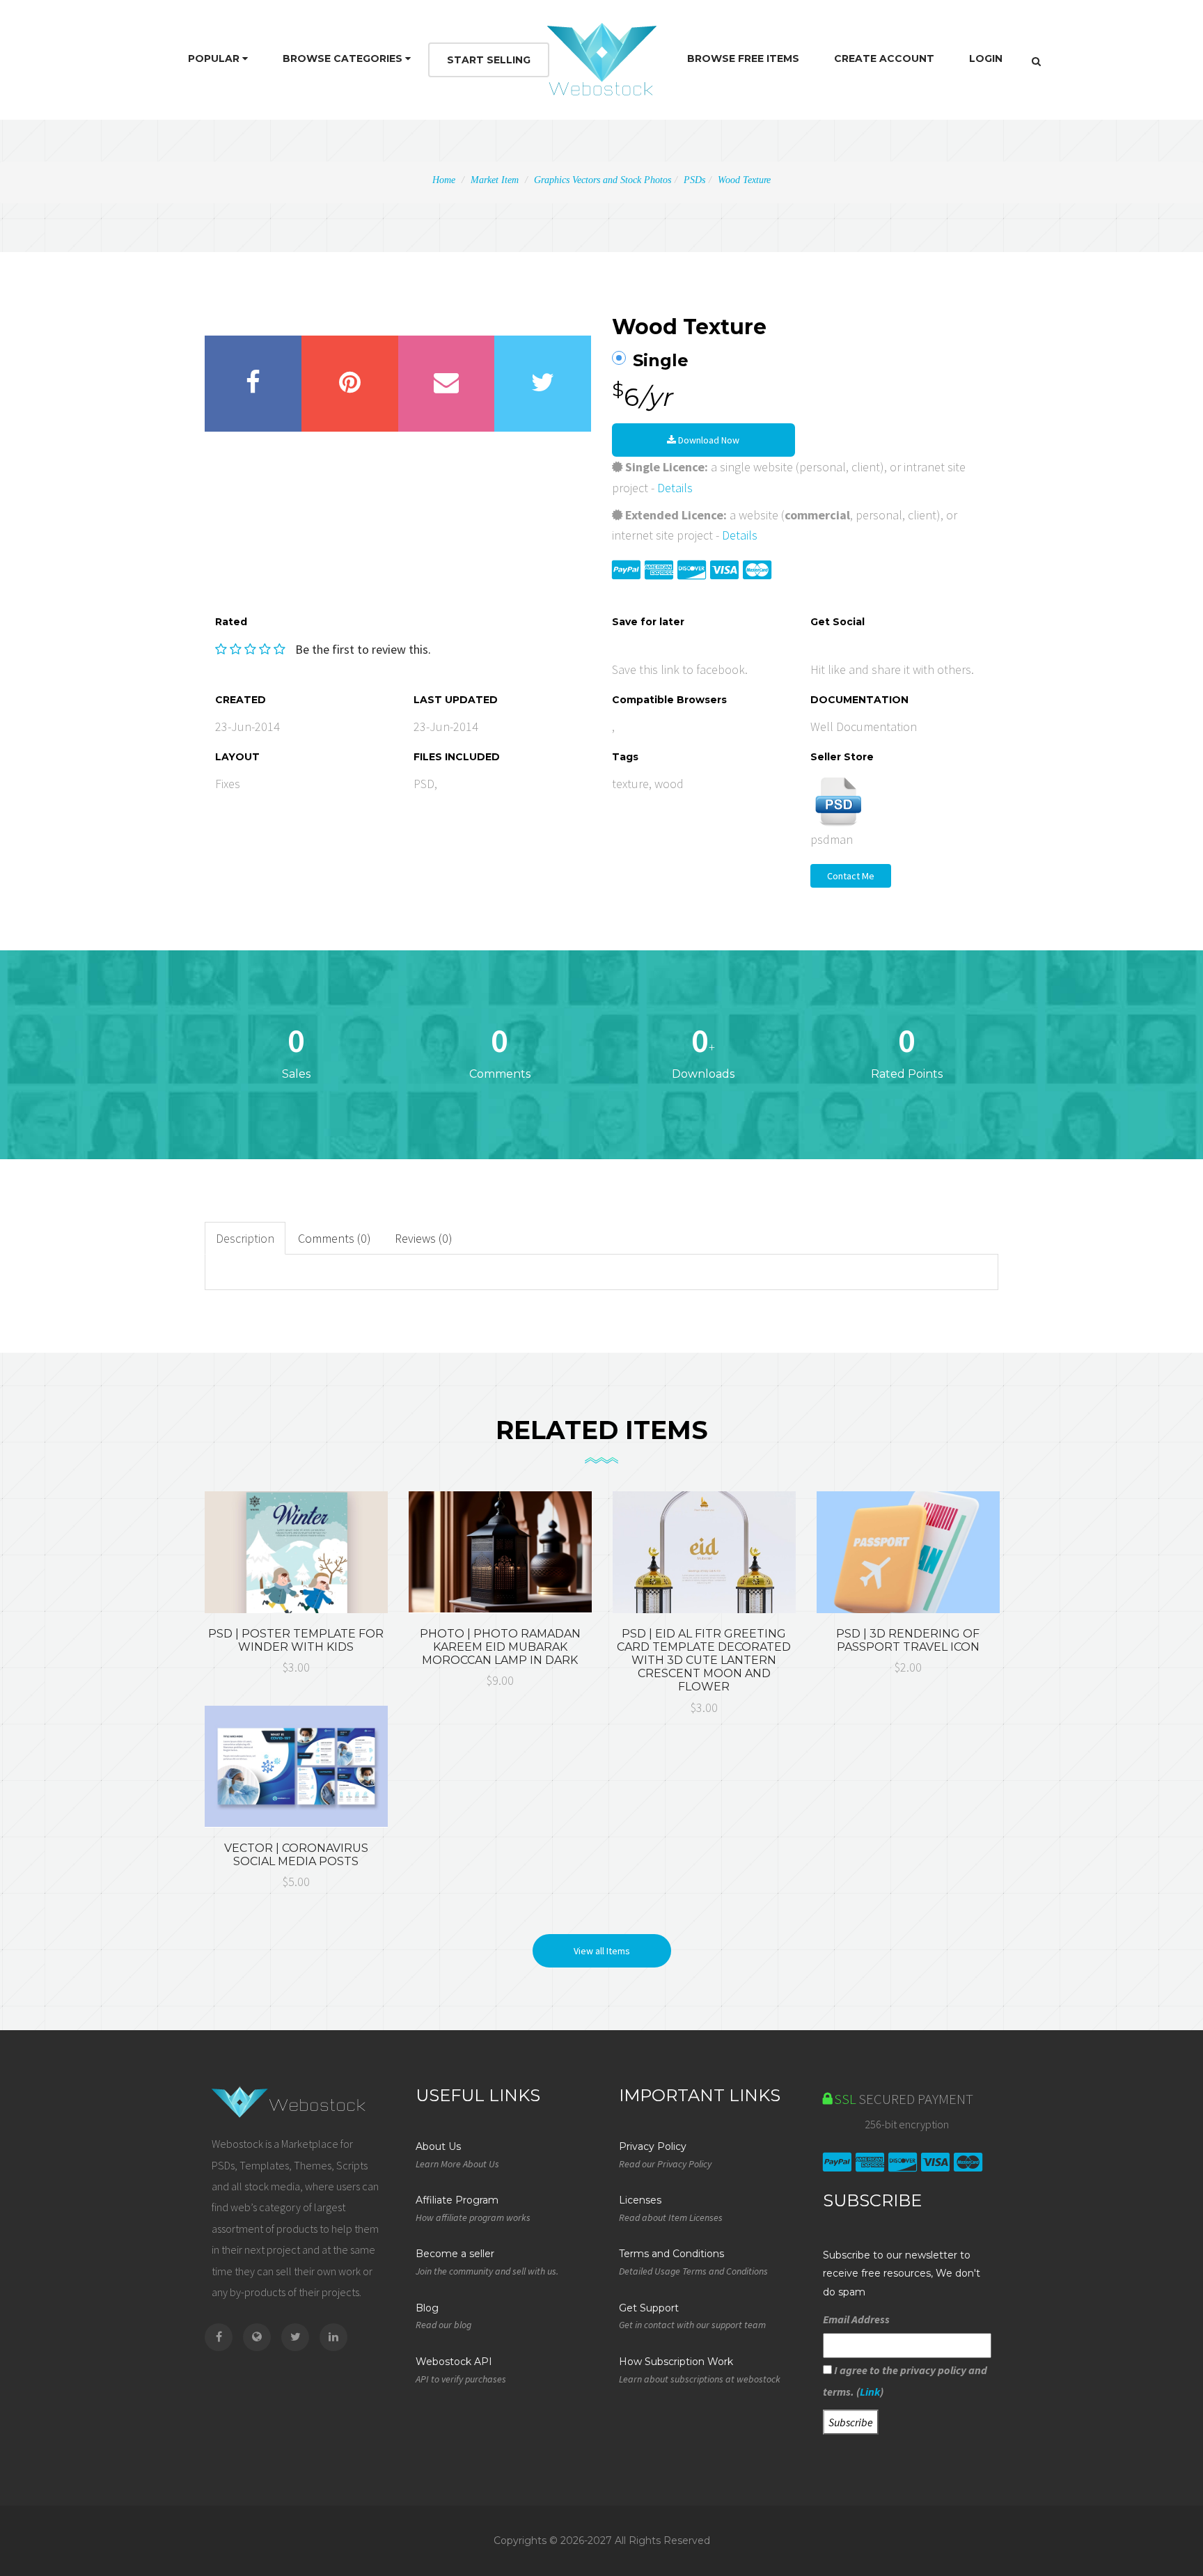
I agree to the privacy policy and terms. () (905, 2380)
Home (444, 180)
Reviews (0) (424, 1238)
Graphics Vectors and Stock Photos (603, 180)
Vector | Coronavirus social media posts (296, 1855)
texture (630, 784)
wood (669, 784)
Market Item (495, 180)
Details (675, 488)
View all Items (602, 1951)
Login (986, 58)
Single (661, 361)
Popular (215, 58)
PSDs (694, 180)
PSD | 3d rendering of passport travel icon (908, 1640)
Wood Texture (744, 180)
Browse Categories (344, 58)
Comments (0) (335, 1238)
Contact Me (851, 876)
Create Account (884, 58)
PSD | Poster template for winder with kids (296, 1640)
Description (245, 1238)
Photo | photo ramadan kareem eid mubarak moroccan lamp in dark (500, 1647)
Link (870, 2392)
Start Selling (489, 60)
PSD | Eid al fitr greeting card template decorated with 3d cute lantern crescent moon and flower (704, 1660)
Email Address (856, 2319)
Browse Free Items (743, 58)
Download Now (708, 440)
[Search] (1036, 61)
